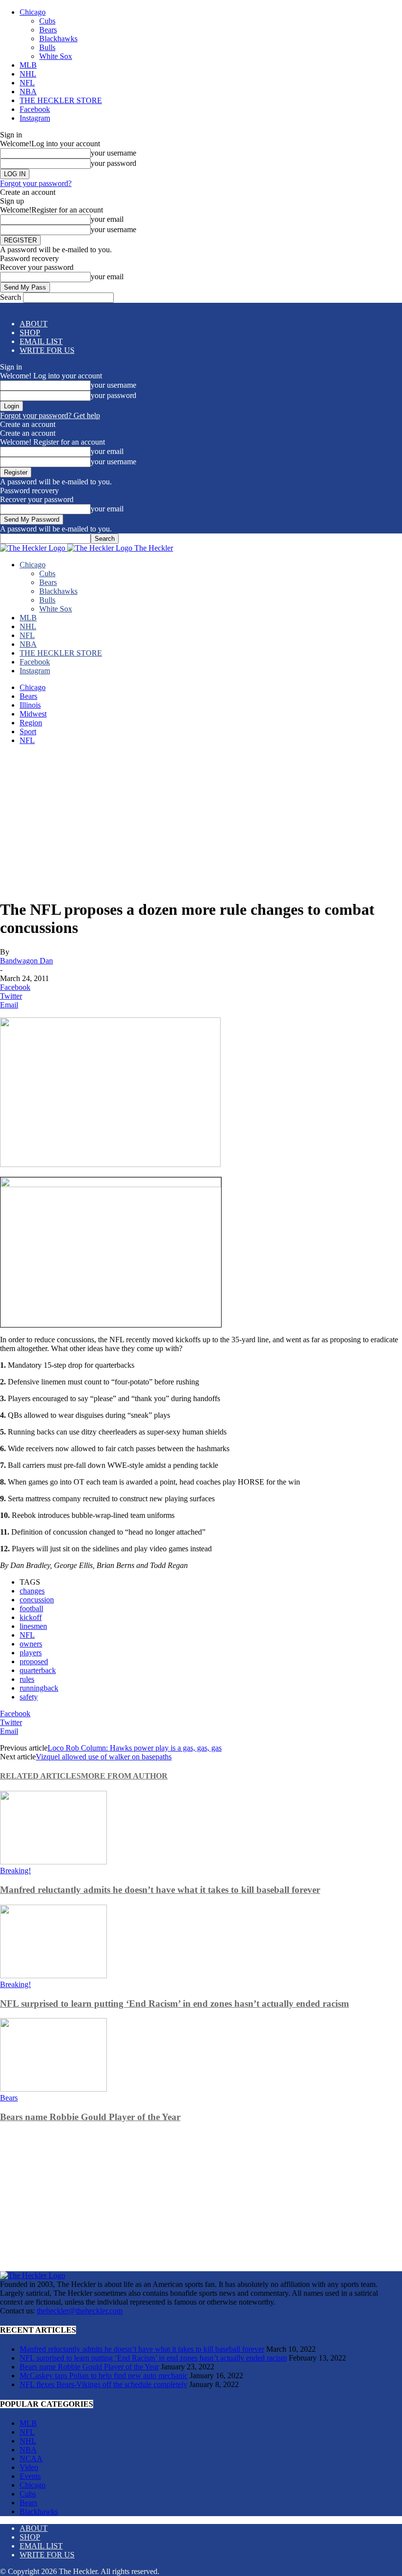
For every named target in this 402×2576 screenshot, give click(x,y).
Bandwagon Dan (26, 961)
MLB (28, 65)
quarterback (38, 1670)
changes (32, 1591)
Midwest (33, 714)
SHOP (30, 332)
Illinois (30, 705)
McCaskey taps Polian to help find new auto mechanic (104, 2376)
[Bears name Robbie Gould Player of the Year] (53, 2089)
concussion (37, 1600)
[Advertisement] (201, 822)
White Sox (56, 56)
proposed (34, 1661)
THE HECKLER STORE (61, 100)
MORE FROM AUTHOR (124, 1776)
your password (113, 163)
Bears (48, 30)
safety (29, 1697)
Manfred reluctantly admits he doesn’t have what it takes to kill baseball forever (160, 1890)
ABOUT (34, 324)
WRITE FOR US (47, 350)
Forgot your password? (36, 183)
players (31, 1653)
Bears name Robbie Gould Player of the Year (90, 2117)
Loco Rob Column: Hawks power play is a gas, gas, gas (135, 1748)
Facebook (35, 109)
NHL (28, 74)
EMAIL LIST (41, 341)
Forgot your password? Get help (50, 415)
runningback (39, 1688)
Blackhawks (58, 39)
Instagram (35, 118)
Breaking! (15, 1871)
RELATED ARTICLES (40, 1776)
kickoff (31, 1617)
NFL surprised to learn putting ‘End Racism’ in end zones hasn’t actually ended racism (175, 2004)
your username (113, 153)
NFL (27, 83)
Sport (28, 731)
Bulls (47, 47)
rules (27, 1679)
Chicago (33, 12)
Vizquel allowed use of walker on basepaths (104, 1757)
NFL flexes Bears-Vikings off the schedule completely (103, 2384)
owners (31, 1644)
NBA (28, 92)
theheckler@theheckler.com (80, 2311)
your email (107, 219)
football (31, 1608)
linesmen (33, 1626)
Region (31, 723)
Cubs (47, 21)
